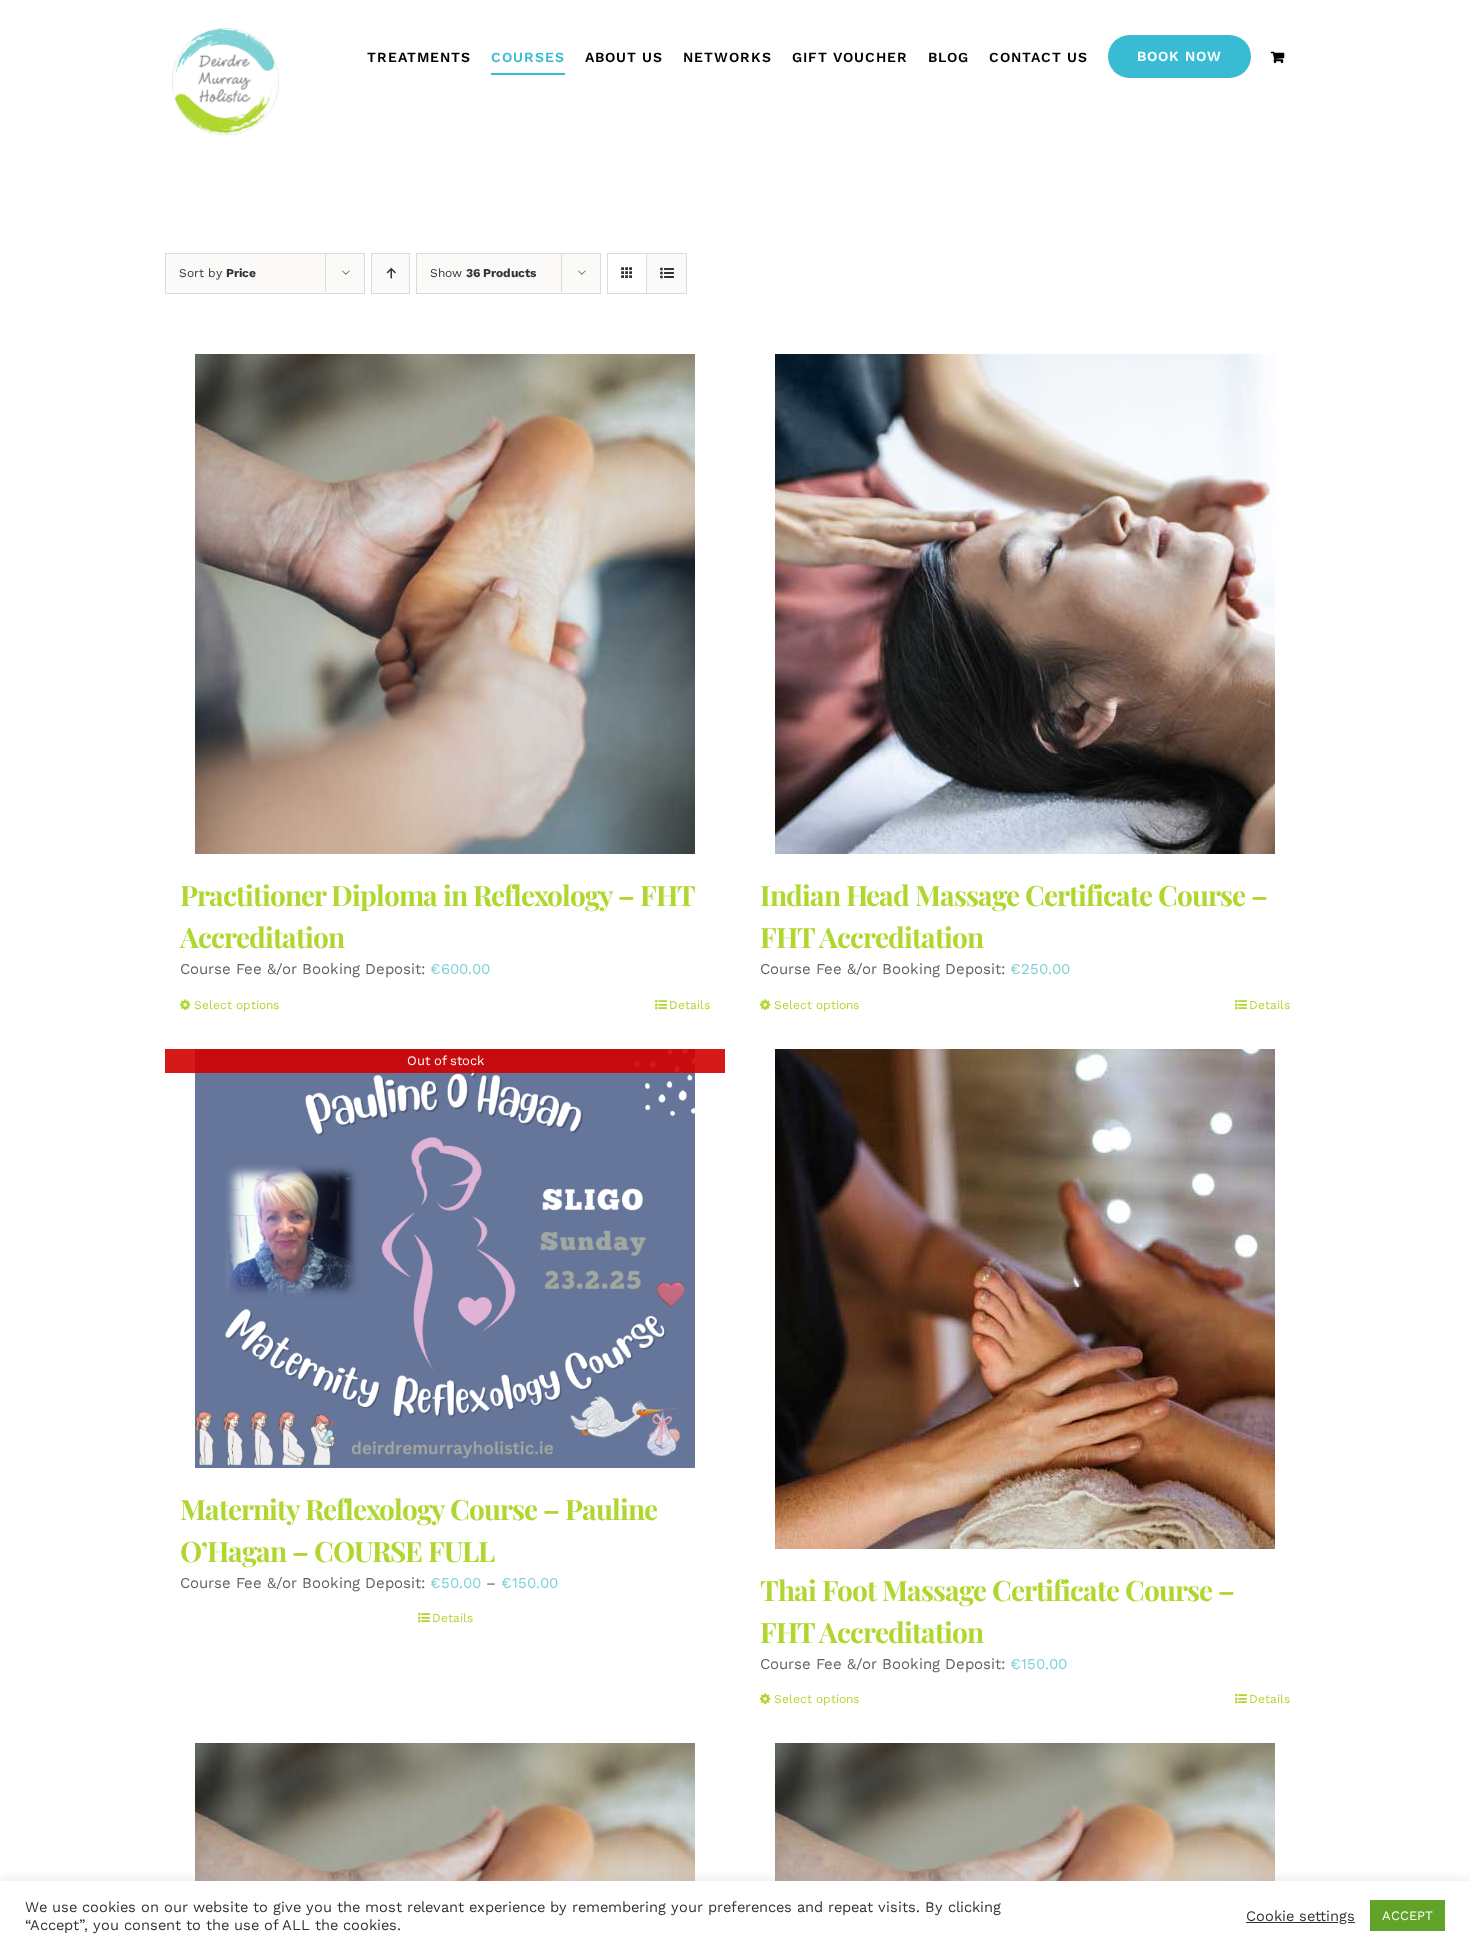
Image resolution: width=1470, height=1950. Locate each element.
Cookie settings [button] (1300, 1916)
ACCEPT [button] (1407, 1915)
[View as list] (666, 273)
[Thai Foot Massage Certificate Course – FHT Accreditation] (1025, 1299)
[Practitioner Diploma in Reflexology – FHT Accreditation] (445, 604)
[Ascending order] (390, 273)
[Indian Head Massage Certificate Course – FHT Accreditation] (1025, 604)
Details (689, 1005)
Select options (236, 1005)
